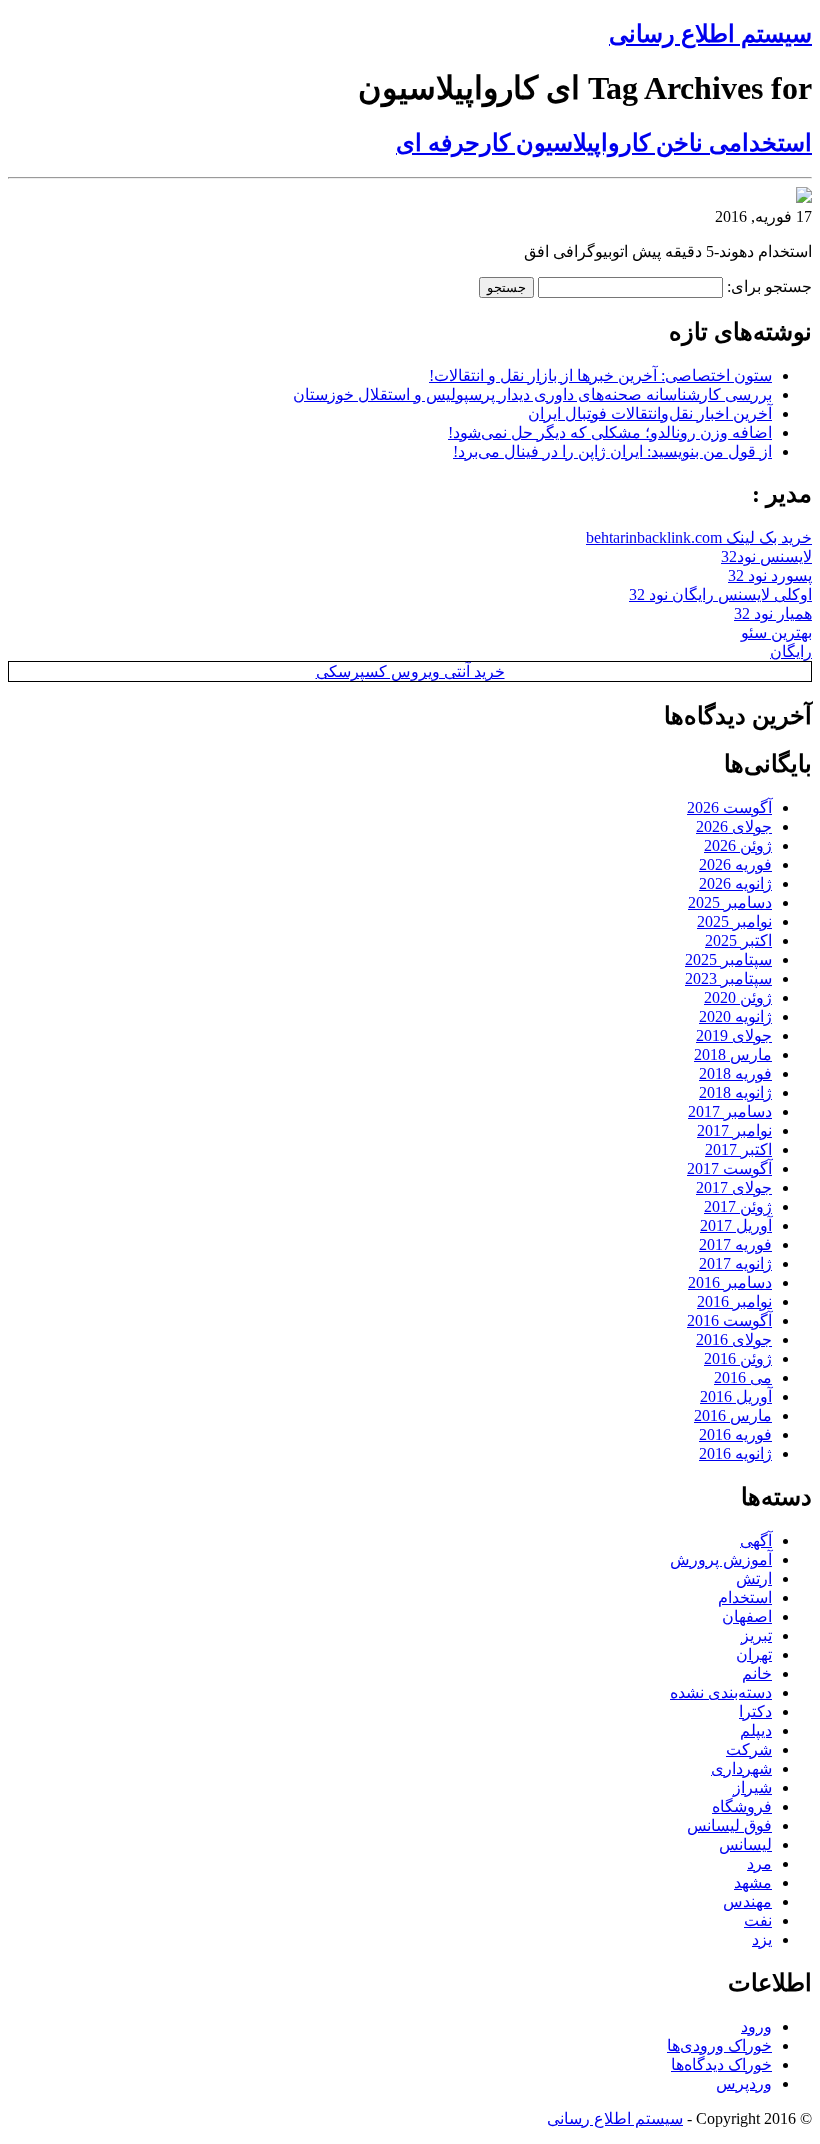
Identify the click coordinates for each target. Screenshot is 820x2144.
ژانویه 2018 (735, 1092)
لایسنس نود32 (766, 556)
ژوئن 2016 (738, 1358)
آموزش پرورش (721, 1559)
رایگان (791, 651)
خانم (757, 1673)
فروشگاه (742, 1806)
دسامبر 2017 (730, 1111)
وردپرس (744, 2083)
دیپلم (756, 1730)
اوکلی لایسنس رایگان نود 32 (720, 594)
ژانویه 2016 (735, 1453)
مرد (759, 1863)
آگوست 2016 (729, 1320)
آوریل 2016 (736, 1396)
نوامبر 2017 (734, 1130)
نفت (758, 1920)
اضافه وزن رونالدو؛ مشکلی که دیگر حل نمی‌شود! (610, 432)
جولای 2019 (734, 1035)
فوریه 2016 (735, 1434)
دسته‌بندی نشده (721, 1692)
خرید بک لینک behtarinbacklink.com (699, 537)
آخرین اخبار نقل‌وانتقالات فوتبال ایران (650, 413)
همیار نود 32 (773, 613)
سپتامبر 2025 (728, 959)
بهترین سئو (776, 632)
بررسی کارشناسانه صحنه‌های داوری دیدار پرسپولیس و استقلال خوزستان (532, 394)
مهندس (747, 1901)
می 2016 (743, 1377)
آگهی (756, 1540)
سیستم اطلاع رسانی (710, 34)
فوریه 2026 (735, 864)
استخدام (745, 1597)
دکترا (755, 1711)
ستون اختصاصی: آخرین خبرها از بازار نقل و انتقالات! (600, 375)
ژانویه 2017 (735, 1263)
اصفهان (747, 1616)
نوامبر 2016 (734, 1301)
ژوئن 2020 (738, 997)
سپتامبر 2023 (728, 978)
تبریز (756, 1635)
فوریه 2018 (735, 1073)
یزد (762, 1939)
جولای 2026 (734, 826)
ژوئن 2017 (738, 1206)
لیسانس (745, 1844)
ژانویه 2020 (735, 1016)
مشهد (753, 1882)
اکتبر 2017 (738, 1149)
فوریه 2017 (735, 1244)
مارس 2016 (733, 1415)
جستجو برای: (769, 286)
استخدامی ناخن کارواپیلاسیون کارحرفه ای (604, 143)
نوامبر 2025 (734, 921)
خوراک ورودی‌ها (719, 2045)
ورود (756, 2026)
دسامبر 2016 (730, 1282)
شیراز (752, 1787)
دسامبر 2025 (730, 902)
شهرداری (741, 1768)
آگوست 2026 (729, 807)
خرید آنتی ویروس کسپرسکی (410, 671)
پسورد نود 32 (770, 575)
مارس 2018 (733, 1054)
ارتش (754, 1578)
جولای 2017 (734, 1187)
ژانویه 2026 (735, 883)
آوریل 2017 (736, 1225)
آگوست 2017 (729, 1168)
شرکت (749, 1749)
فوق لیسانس (729, 1825)
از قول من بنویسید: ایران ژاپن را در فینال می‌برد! (612, 451)
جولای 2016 (734, 1339)
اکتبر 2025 (738, 940)
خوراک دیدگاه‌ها (721, 2064)
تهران (754, 1654)
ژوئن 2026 (738, 845)
